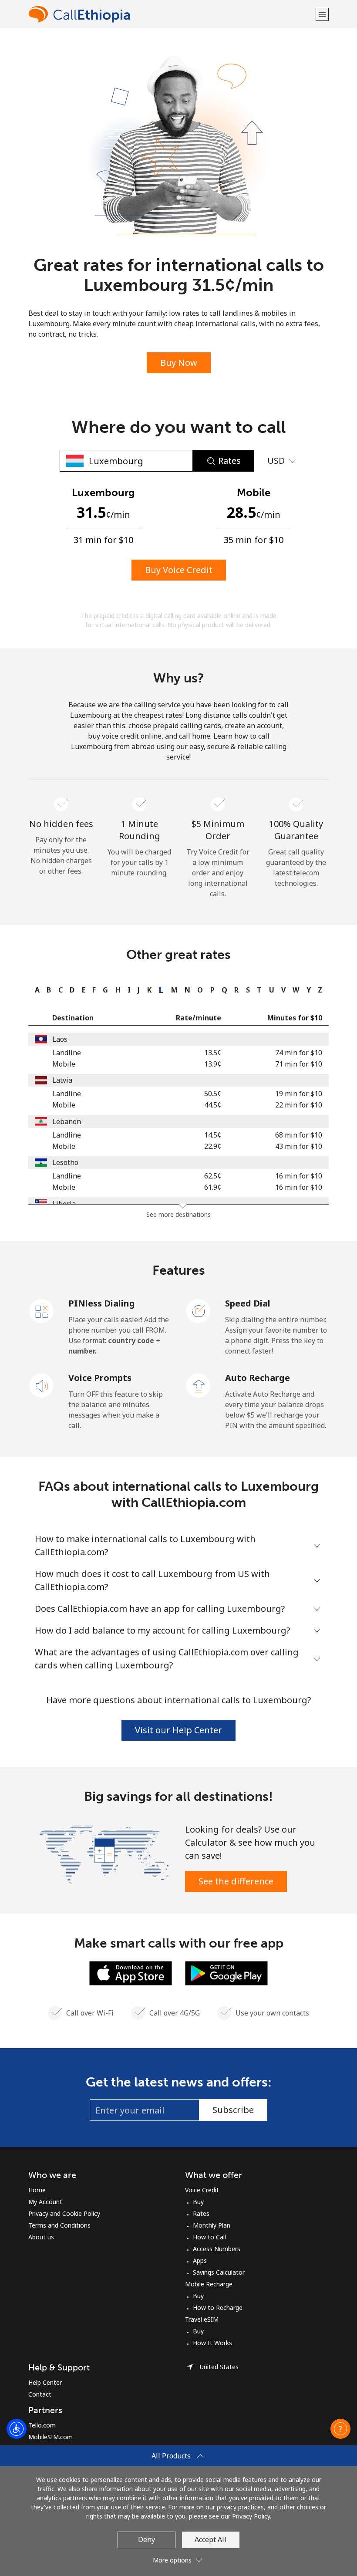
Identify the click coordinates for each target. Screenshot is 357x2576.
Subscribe (233, 2110)
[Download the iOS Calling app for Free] (131, 1972)
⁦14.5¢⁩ (213, 1135)
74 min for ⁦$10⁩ (299, 1053)
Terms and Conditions (59, 2225)
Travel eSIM (202, 2319)
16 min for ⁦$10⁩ (299, 1176)
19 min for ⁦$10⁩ (299, 1094)
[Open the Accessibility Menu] (17, 2429)
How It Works (212, 2343)
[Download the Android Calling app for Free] (226, 1972)
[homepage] (171, 14)
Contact (40, 2394)
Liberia (64, 1204)
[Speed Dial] (199, 1310)
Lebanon (67, 1121)
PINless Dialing (102, 1303)
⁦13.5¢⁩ (213, 1053)
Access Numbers (217, 2249)
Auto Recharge (258, 1378)
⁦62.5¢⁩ (213, 1176)
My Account (45, 2202)
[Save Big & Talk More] (103, 1854)
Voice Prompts (100, 1378)
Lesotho (65, 1162)
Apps (200, 2260)
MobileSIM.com (51, 2437)
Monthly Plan (212, 2225)
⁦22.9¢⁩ (213, 1146)
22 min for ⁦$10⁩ (299, 1105)
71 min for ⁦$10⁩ (299, 1064)
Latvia (62, 1080)
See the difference (236, 1881)
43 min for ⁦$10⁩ (299, 1146)
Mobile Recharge (209, 2284)
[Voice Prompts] (42, 1385)
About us (41, 2237)
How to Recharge (218, 2308)
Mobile (64, 1064)
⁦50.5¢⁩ (213, 1094)
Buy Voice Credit (179, 570)
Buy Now (179, 363)
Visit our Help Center (178, 1730)
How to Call (209, 2237)
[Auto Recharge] (199, 1385)
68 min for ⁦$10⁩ (299, 1135)
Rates (201, 2213)
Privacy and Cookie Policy (64, 2213)
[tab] (35, 990)
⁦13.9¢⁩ (213, 1064)
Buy (198, 2202)
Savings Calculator (219, 2272)
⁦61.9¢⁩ (213, 1187)
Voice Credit (202, 2190)
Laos (60, 1039)
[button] (322, 14)
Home (37, 2190)
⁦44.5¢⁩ (213, 1105)
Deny (147, 2539)
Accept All (210, 2539)
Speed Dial (248, 1303)
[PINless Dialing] (42, 1310)
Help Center (45, 2382)
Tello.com (42, 2425)
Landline (67, 1053)
